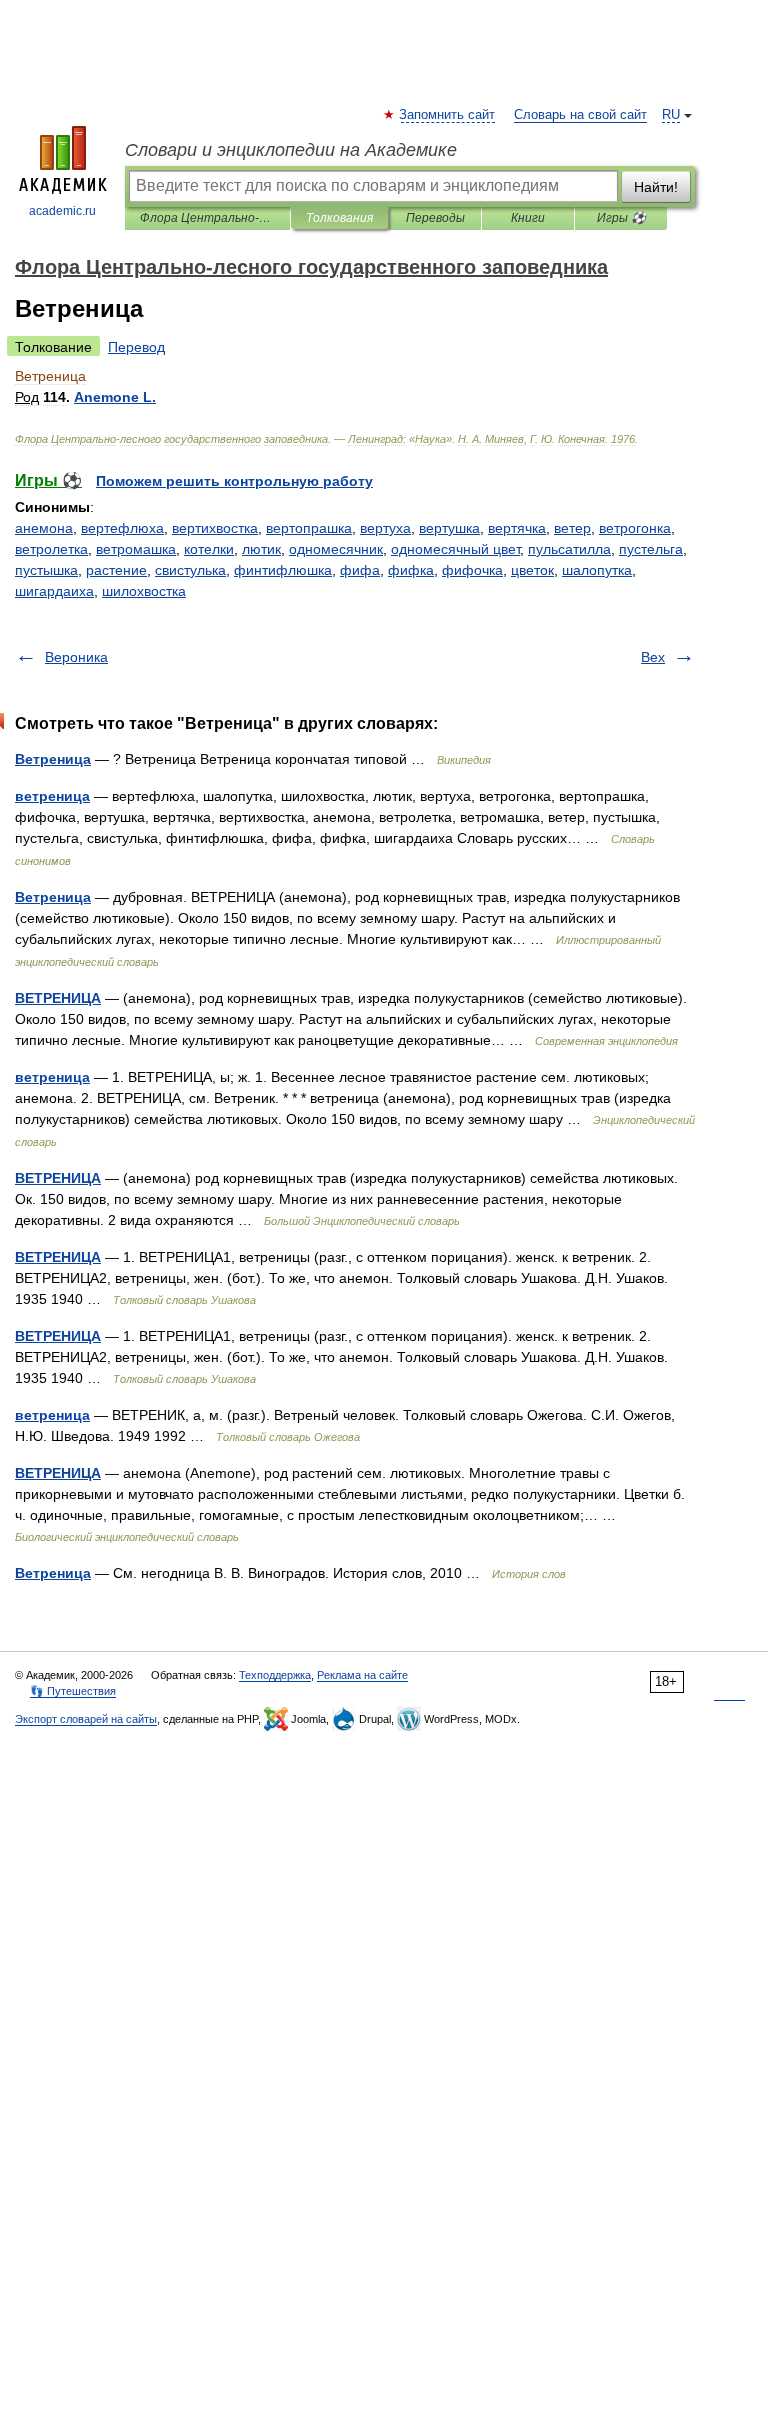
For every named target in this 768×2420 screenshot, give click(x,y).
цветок (532, 570)
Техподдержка (275, 1675)
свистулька (190, 570)
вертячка (517, 528)
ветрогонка (635, 528)
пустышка (46, 570)
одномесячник (336, 549)
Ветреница (53, 759)
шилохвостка (144, 591)
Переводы (435, 218)
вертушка (449, 528)
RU (671, 115)
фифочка (472, 570)
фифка (411, 570)
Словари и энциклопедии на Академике (291, 150)
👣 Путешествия (73, 1691)
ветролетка (51, 549)
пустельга (651, 549)
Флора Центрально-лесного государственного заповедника (207, 218)
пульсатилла (569, 549)
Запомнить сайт (448, 115)
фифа (360, 570)
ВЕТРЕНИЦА (58, 998)
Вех (653, 657)
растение (116, 570)
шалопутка (597, 570)
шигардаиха (54, 591)
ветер (572, 528)
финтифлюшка (283, 570)
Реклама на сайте (362, 1675)
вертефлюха (122, 528)
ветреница (52, 796)
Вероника (76, 657)
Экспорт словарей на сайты (86, 1719)
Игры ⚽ (621, 218)
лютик (261, 549)
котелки (209, 549)
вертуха (385, 528)
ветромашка (136, 549)
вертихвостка (215, 528)
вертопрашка (309, 528)
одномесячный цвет (455, 549)
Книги (528, 218)
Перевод (136, 347)
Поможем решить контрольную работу (234, 481)
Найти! (656, 187)
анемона (44, 528)
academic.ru (62, 211)
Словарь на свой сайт (580, 115)
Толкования (339, 218)
